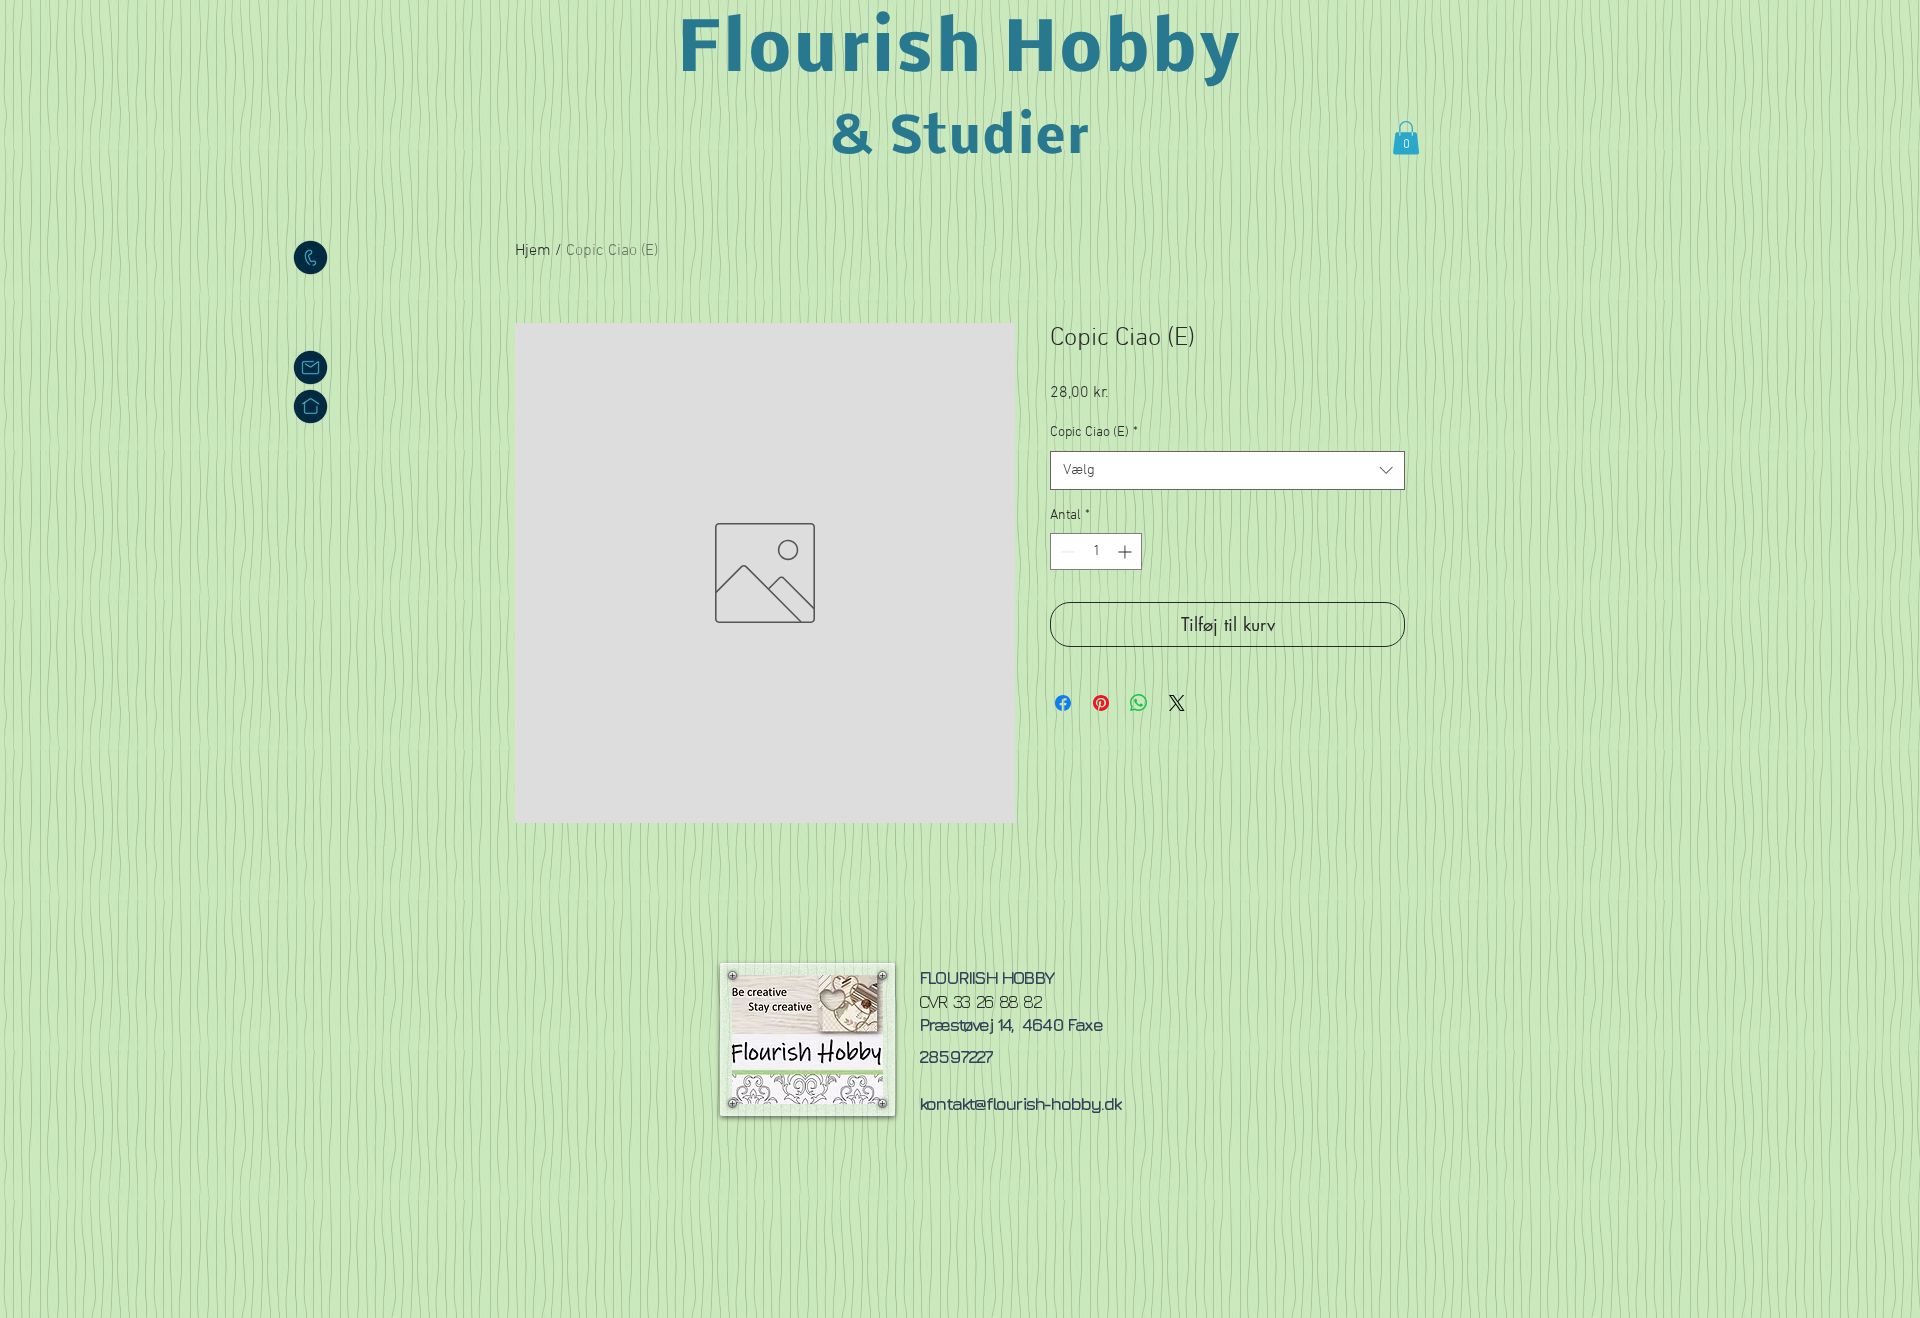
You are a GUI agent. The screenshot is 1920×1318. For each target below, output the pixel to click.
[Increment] (1126, 551)
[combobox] (1227, 470)
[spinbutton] (1096, 551)
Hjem (533, 251)
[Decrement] (1065, 551)
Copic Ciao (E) (1094, 432)
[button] (1406, 137)
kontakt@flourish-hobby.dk (1019, 1103)
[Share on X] (1177, 703)
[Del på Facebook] (1063, 703)
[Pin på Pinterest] (1101, 703)
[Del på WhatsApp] (1139, 703)
